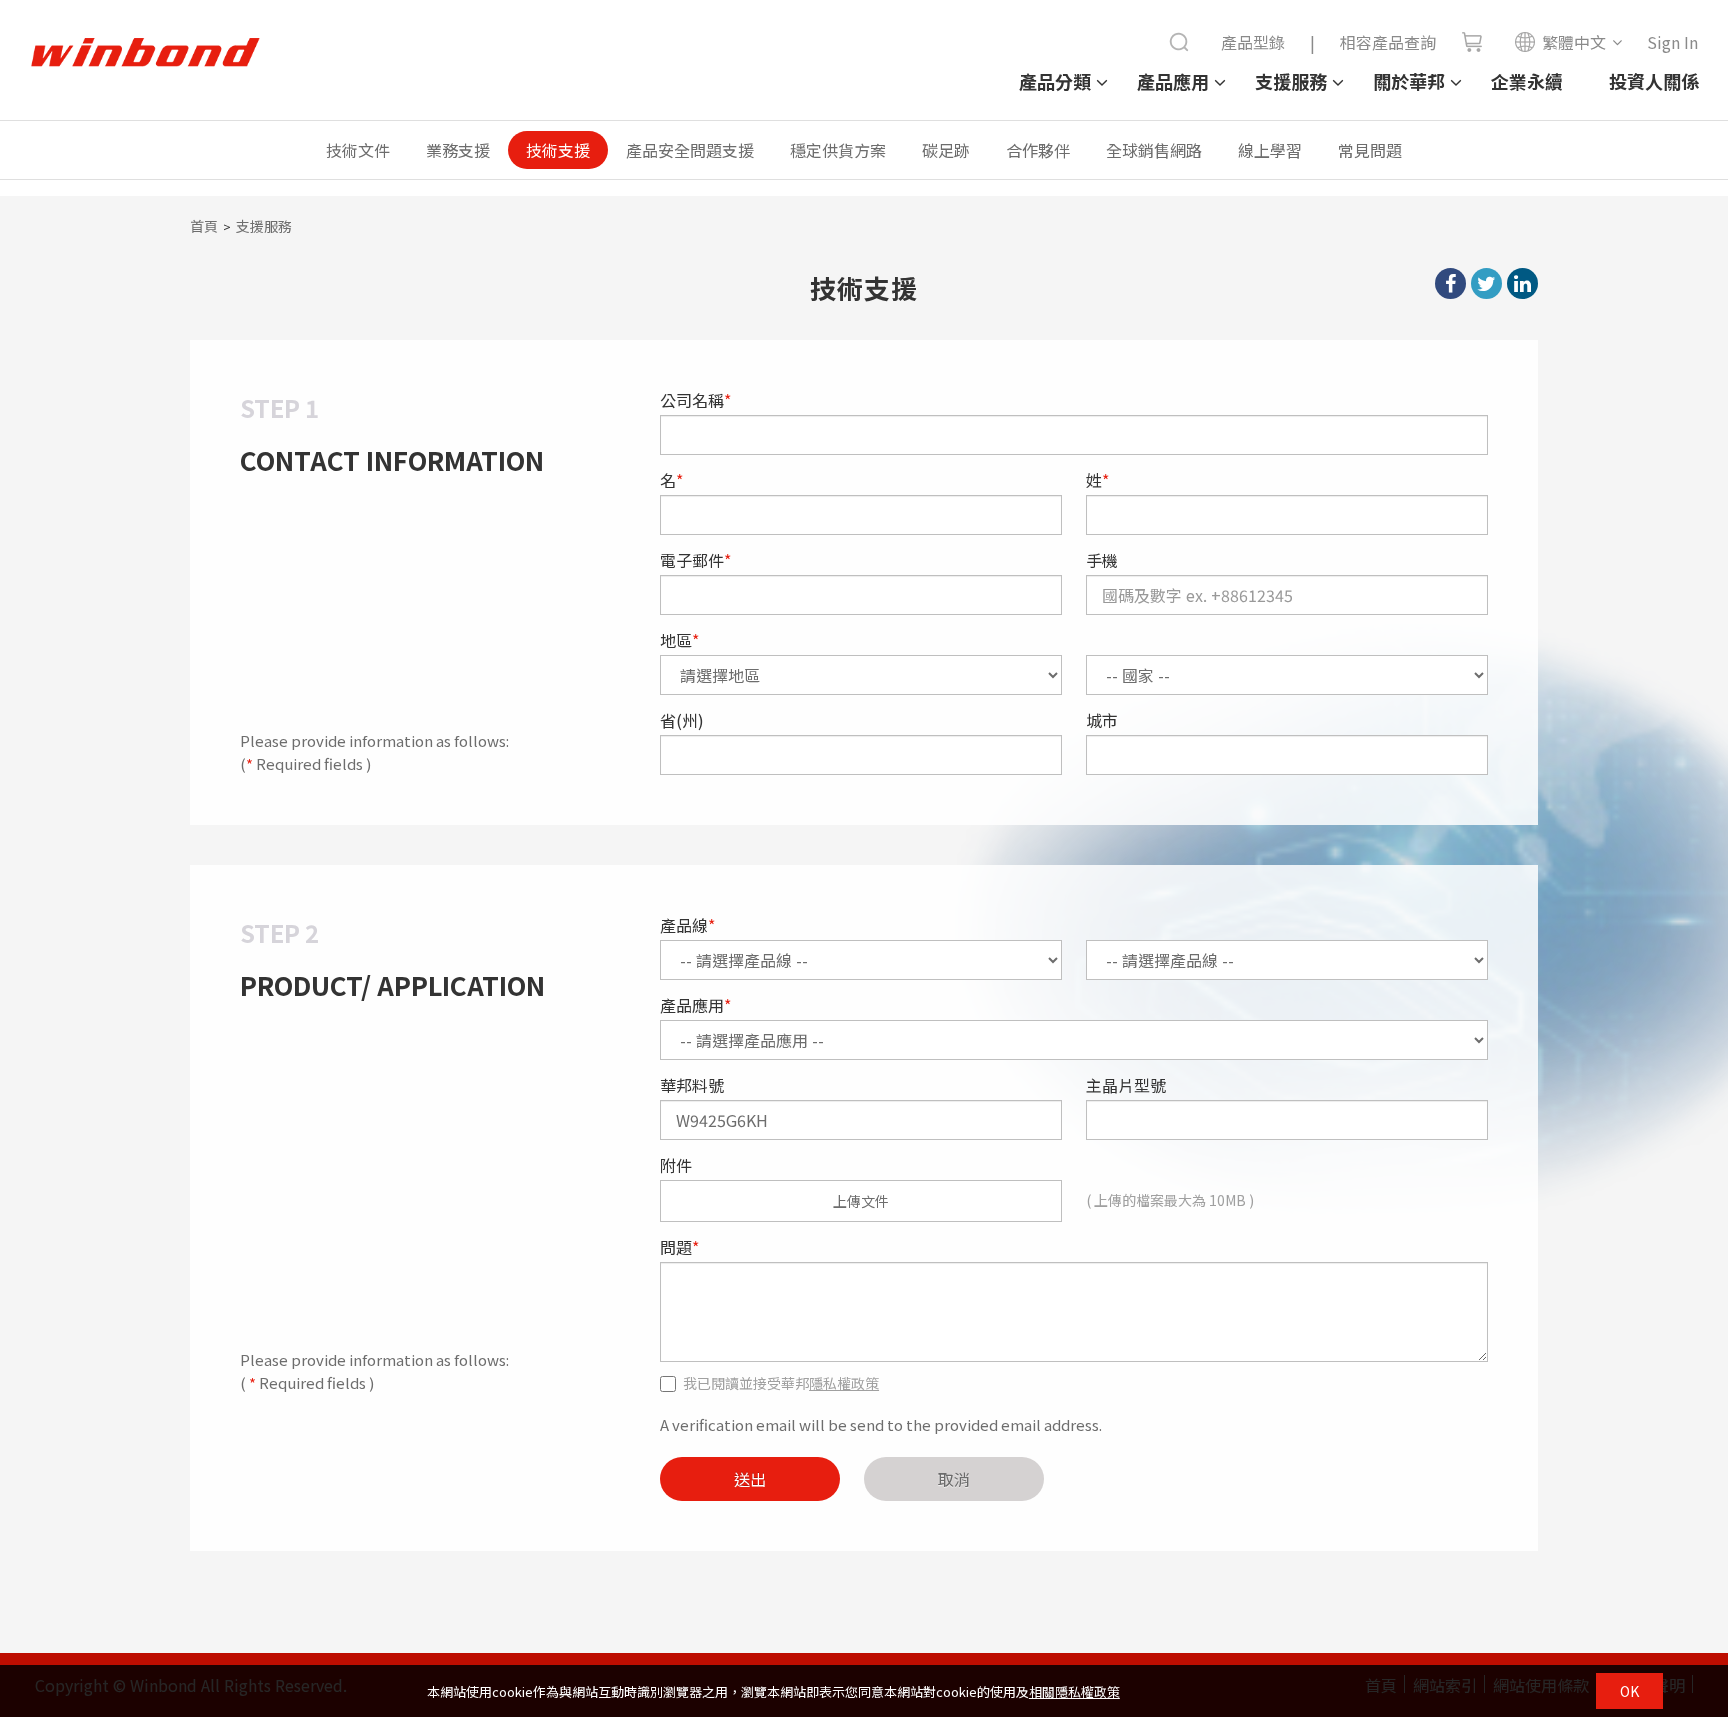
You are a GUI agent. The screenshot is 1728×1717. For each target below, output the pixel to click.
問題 (679, 1247)
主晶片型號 (1126, 1085)
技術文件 (358, 150)
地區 (679, 640)
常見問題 (1370, 150)
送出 (750, 1479)
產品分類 (1055, 81)
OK (1629, 1691)
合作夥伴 (1038, 150)
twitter (1486, 283)
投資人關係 (1654, 81)
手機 (1102, 560)
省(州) (682, 720)
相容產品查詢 (1388, 42)
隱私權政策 (844, 1383)
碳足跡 (946, 150)
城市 (1102, 720)
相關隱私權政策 (1074, 1691)
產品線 (687, 925)
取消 (954, 1479)
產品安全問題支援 (690, 150)
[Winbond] (145, 53)
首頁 (204, 226)
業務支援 (458, 150)
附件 (676, 1165)
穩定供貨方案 (838, 150)
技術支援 (558, 150)
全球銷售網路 (1154, 150)
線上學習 (1270, 150)
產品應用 (1173, 81)
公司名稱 (695, 400)
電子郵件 (695, 560)
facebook (1450, 283)
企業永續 (1527, 81)
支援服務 (1291, 81)
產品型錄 (1253, 42)
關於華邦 (1409, 81)
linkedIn (1522, 283)
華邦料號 (692, 1085)
